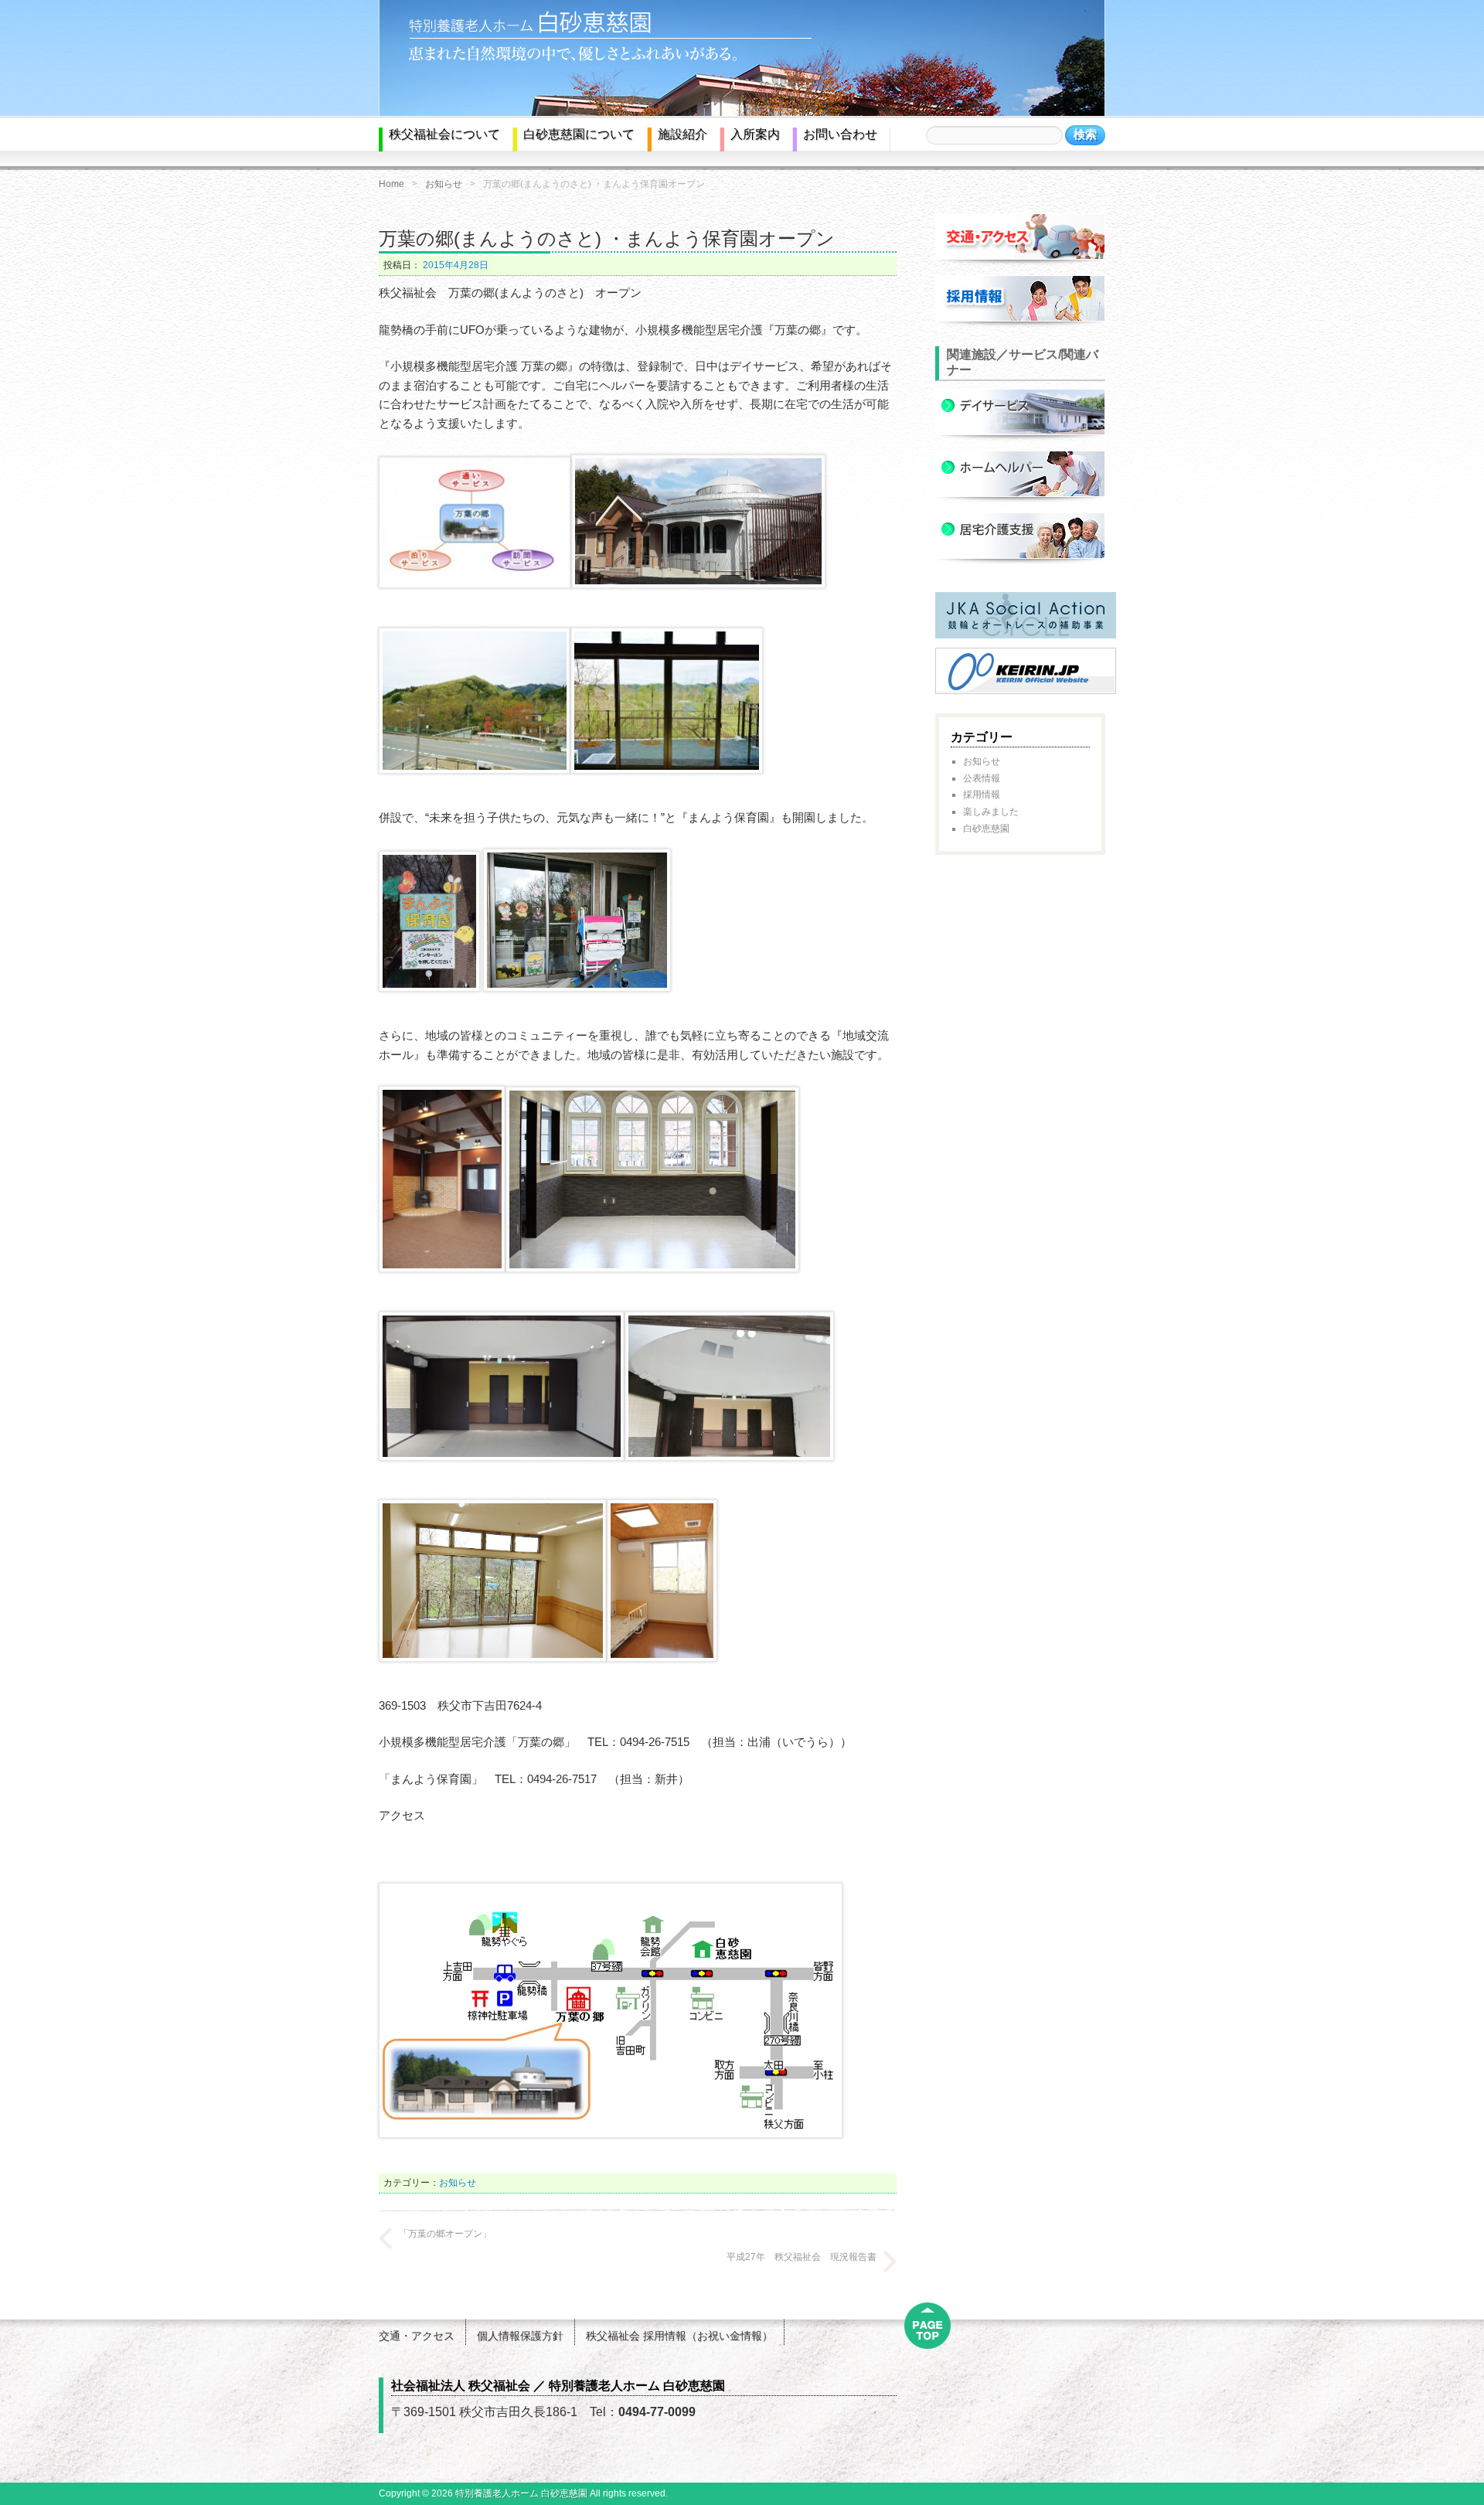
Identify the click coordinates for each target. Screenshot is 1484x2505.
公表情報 (982, 778)
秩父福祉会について (444, 134)
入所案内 (755, 134)
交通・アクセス (417, 2336)
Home (391, 184)
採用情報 (982, 795)
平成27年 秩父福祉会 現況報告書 (802, 2257)
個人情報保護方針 (520, 2336)
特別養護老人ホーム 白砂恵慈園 (521, 2493)
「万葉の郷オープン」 (445, 2234)
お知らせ (444, 184)
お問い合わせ (840, 134)
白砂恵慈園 (986, 829)
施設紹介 (682, 134)
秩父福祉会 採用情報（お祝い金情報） (679, 2336)
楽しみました (991, 812)
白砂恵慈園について (579, 134)
